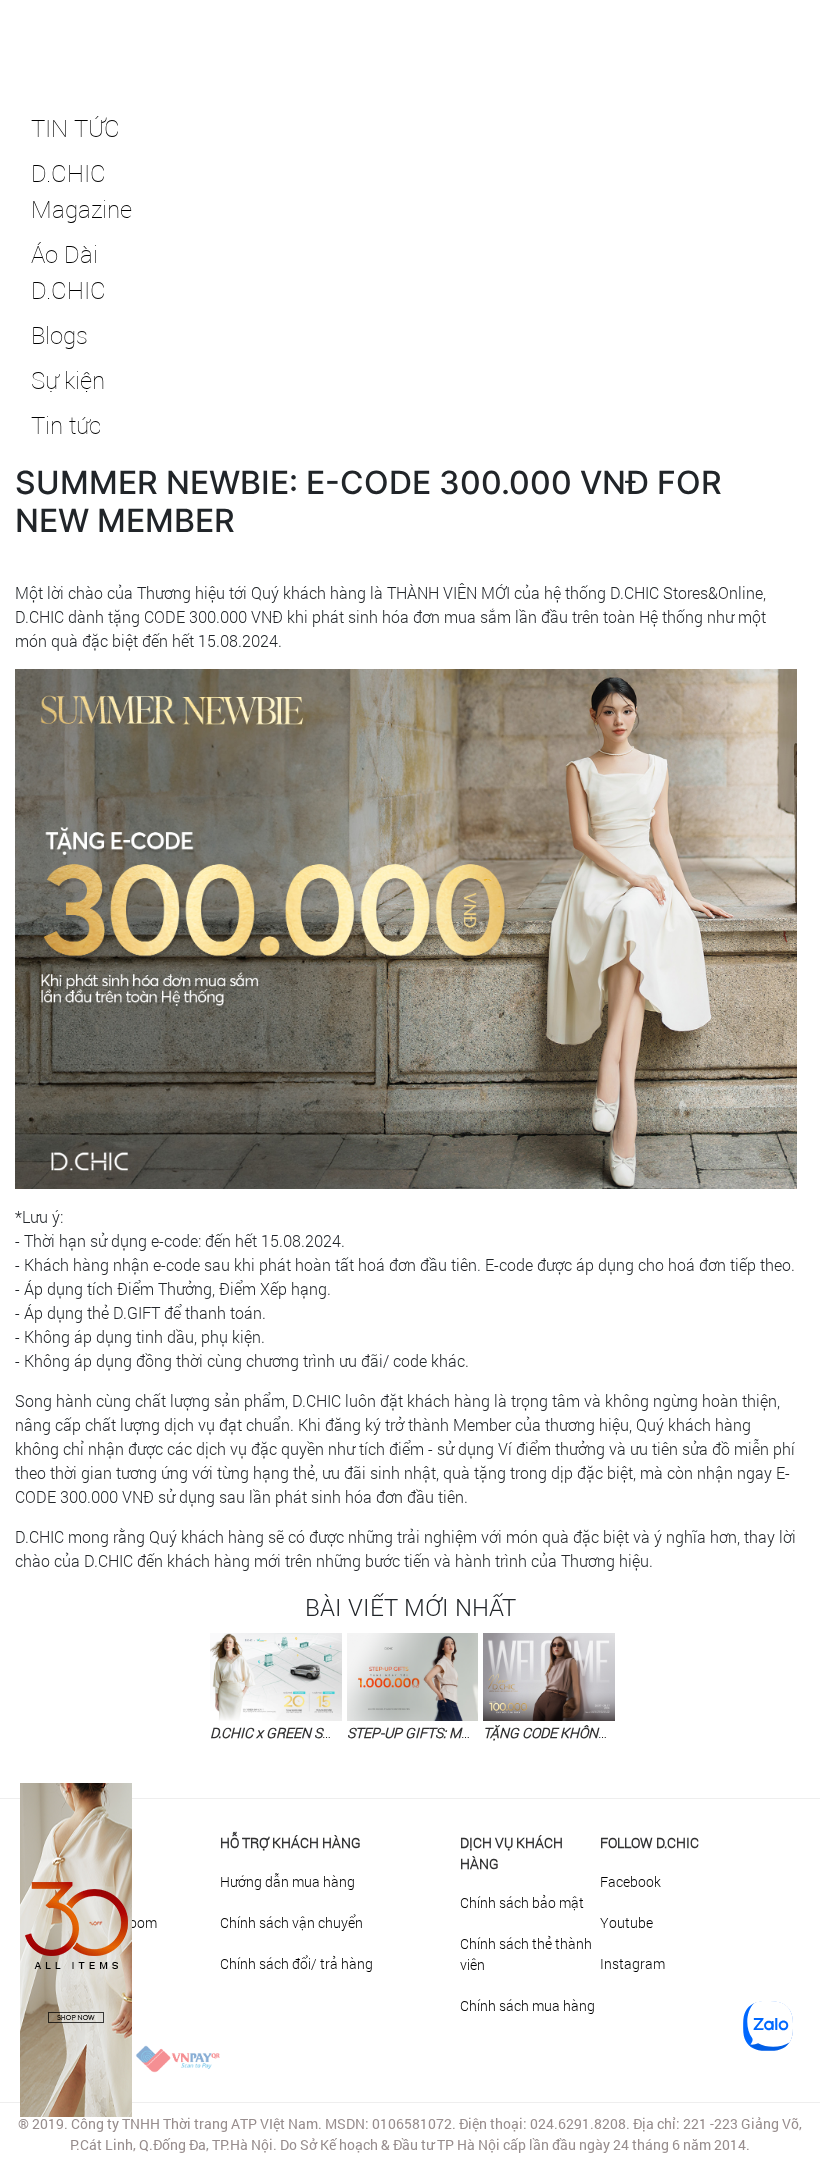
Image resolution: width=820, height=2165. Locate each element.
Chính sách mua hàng (527, 2005)
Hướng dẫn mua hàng (287, 1881)
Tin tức (66, 425)
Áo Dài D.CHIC (68, 272)
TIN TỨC (75, 128)
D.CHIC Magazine (76, 191)
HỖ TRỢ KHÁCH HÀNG (290, 1842)
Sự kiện (68, 380)
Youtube (626, 1922)
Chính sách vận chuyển (291, 1922)
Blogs (59, 335)
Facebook (630, 1881)
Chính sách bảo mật (522, 1902)
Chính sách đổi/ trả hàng (296, 1963)
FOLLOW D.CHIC (649, 1842)
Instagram (632, 1963)
